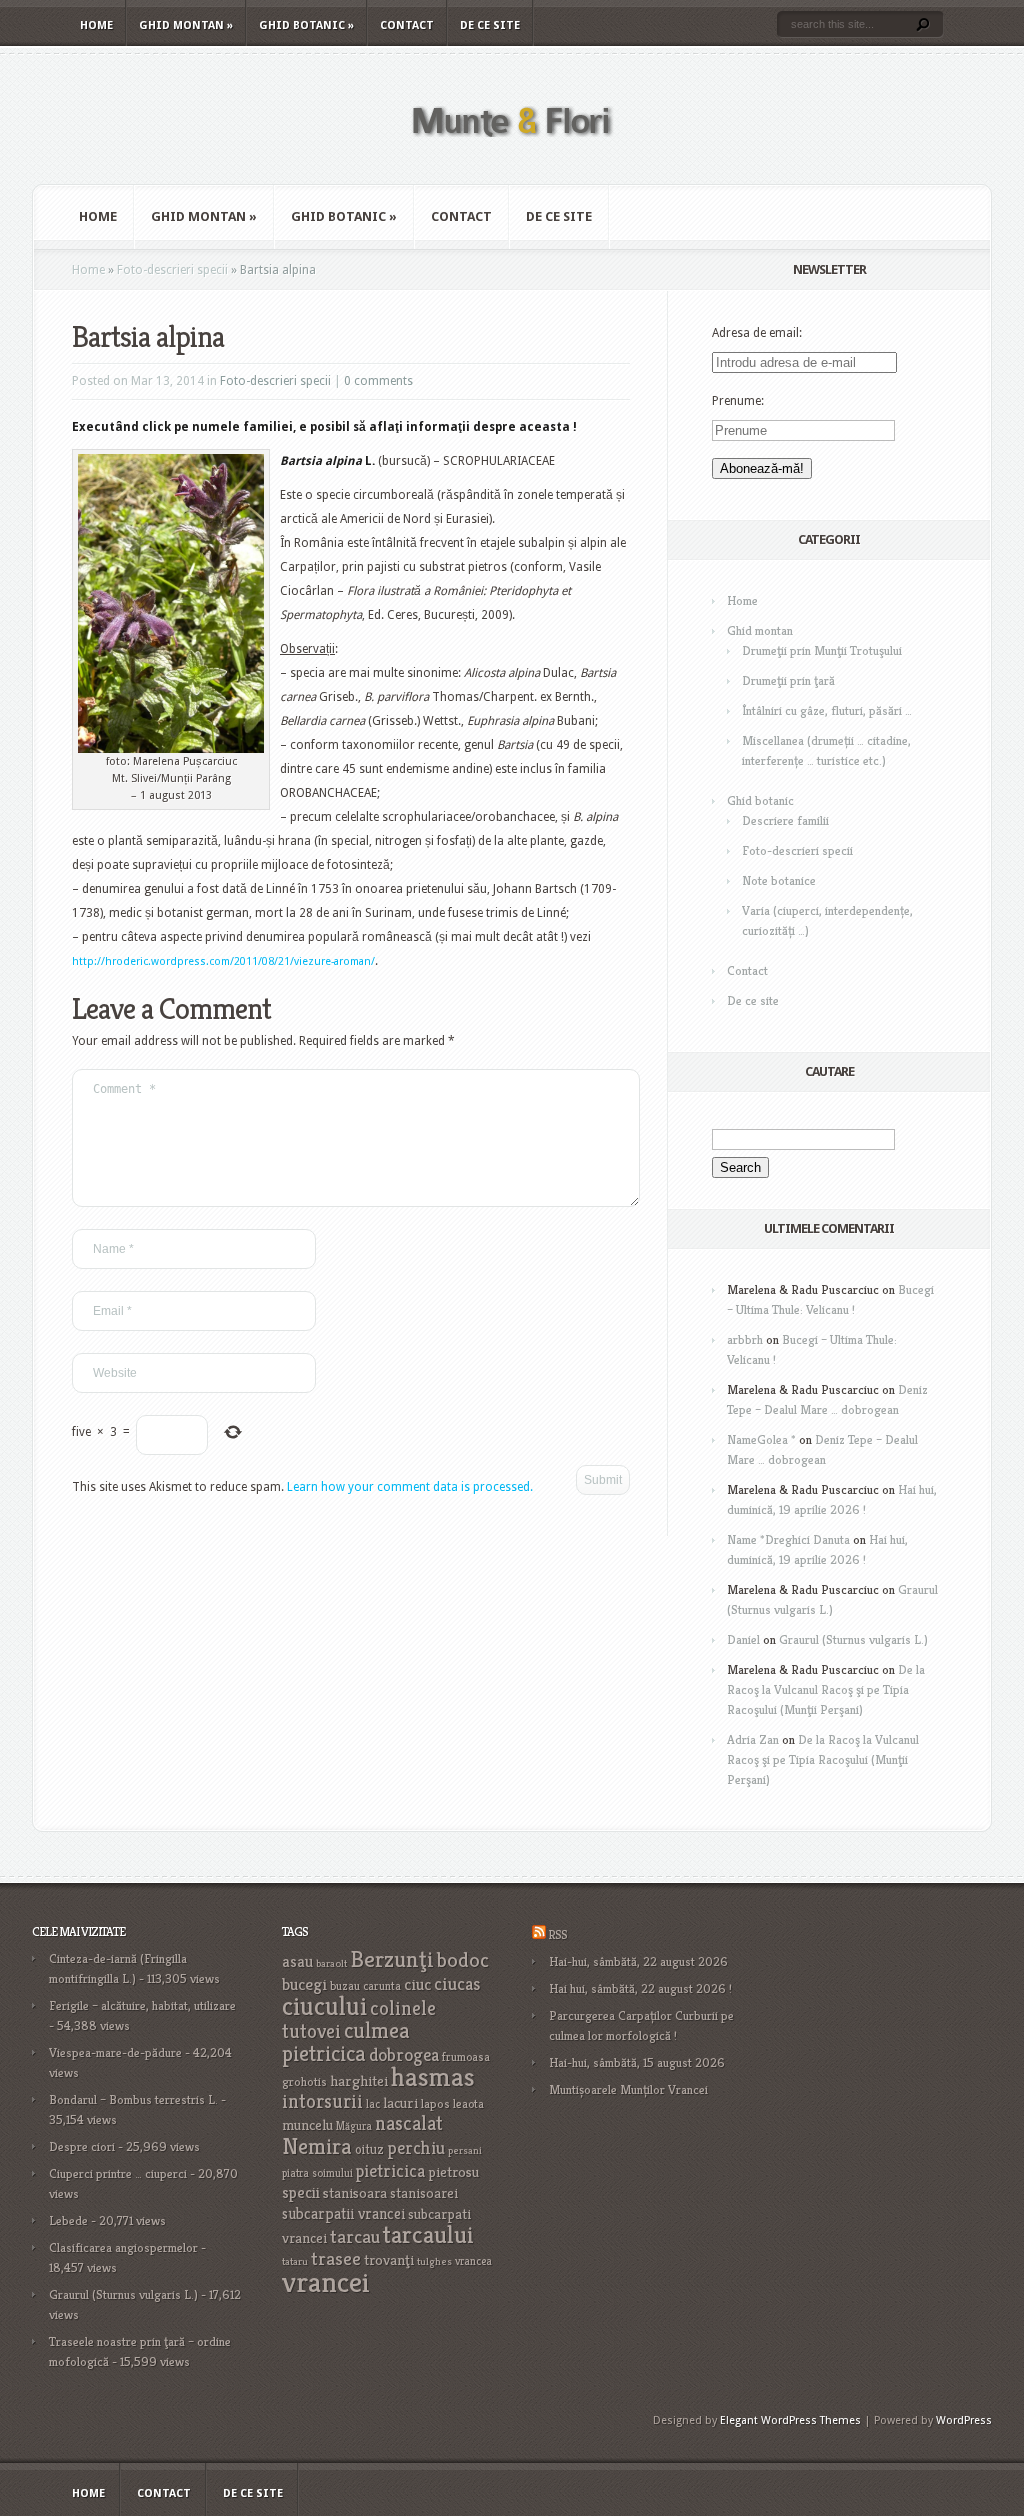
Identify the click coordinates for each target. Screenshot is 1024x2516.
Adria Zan (753, 1739)
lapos (435, 2104)
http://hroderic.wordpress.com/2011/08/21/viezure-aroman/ (223, 961)
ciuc (417, 1984)
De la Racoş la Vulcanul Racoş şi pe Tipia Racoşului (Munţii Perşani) (826, 1689)
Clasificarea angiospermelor (123, 2247)
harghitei (359, 2080)
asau (297, 1961)
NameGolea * (761, 1439)
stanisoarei (424, 2193)
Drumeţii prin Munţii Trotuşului (822, 650)
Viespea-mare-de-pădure (115, 2052)
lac (373, 2104)
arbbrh (745, 1339)
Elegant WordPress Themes (790, 2420)
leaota (468, 2103)
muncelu (307, 2124)
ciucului (324, 2006)
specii (301, 2192)
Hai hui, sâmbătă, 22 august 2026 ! (640, 1988)
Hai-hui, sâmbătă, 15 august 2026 (637, 2062)
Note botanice (779, 880)
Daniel (743, 1639)
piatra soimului (317, 2173)
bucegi (304, 1984)
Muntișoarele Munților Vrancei (628, 2089)
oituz (369, 2149)
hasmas (433, 2077)
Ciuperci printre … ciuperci (118, 2173)
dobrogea (404, 2054)
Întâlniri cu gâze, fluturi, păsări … (827, 710)
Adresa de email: (757, 333)
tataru (295, 2261)
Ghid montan (186, 25)
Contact (407, 25)
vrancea (473, 2261)
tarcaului (428, 2234)
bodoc (463, 1960)
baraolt (331, 1963)
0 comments (378, 381)
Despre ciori (82, 2146)
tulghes (434, 2261)
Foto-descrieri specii (172, 270)
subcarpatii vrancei (343, 2213)
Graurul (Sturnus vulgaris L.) (853, 1639)
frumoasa (466, 2056)
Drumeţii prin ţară (788, 680)
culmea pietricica (346, 2042)
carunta (382, 1985)
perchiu (416, 2148)
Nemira (317, 2146)
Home (96, 25)
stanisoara (355, 2193)
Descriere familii (785, 820)
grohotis (304, 2082)
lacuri (400, 2102)
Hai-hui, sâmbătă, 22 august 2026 (638, 1961)
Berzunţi (392, 1959)
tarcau (355, 2236)
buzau (345, 1985)
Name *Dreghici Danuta (788, 1539)
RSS (557, 1934)
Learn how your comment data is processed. (410, 1487)
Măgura (354, 2126)
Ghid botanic (306, 25)
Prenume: (738, 401)
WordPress (964, 2420)
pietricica (390, 2171)
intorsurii (322, 2101)
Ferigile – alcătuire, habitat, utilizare (142, 2005)
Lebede (68, 2220)
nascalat (409, 2123)
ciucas (457, 1983)
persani (465, 2150)
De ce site (490, 25)
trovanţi (389, 2260)
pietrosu (453, 2172)
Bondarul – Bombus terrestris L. (133, 2099)
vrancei (326, 2281)
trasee (336, 2258)
